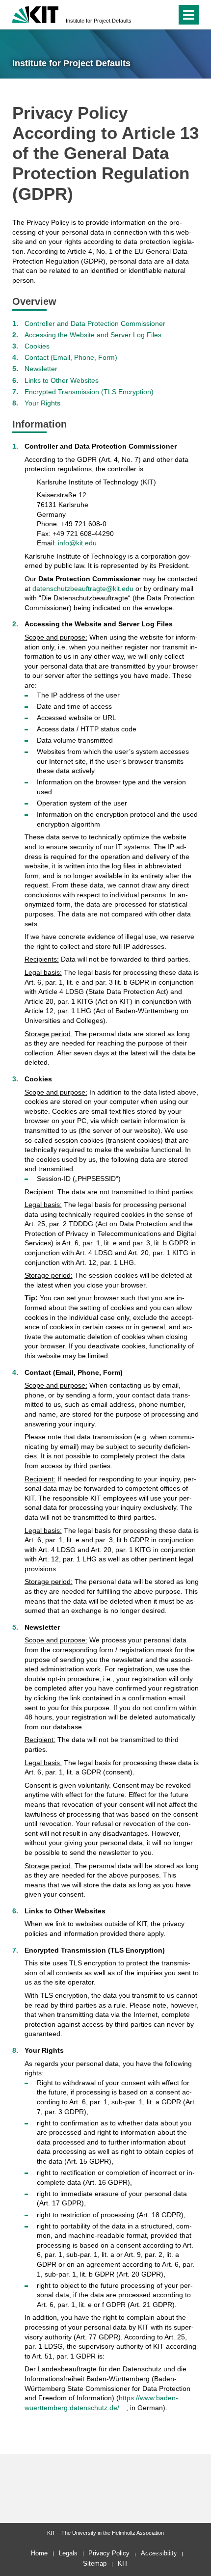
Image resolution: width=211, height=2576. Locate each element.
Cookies (37, 346)
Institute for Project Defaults (99, 21)
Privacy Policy (109, 2553)
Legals (68, 2553)
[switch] (151, 15)
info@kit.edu (77, 543)
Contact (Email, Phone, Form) (71, 357)
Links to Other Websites (62, 380)
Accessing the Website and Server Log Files (93, 335)
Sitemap (95, 2563)
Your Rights (42, 403)
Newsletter (41, 369)
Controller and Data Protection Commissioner (95, 323)
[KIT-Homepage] (36, 13)
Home (39, 2553)
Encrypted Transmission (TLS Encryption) (89, 392)
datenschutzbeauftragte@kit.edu (83, 589)
